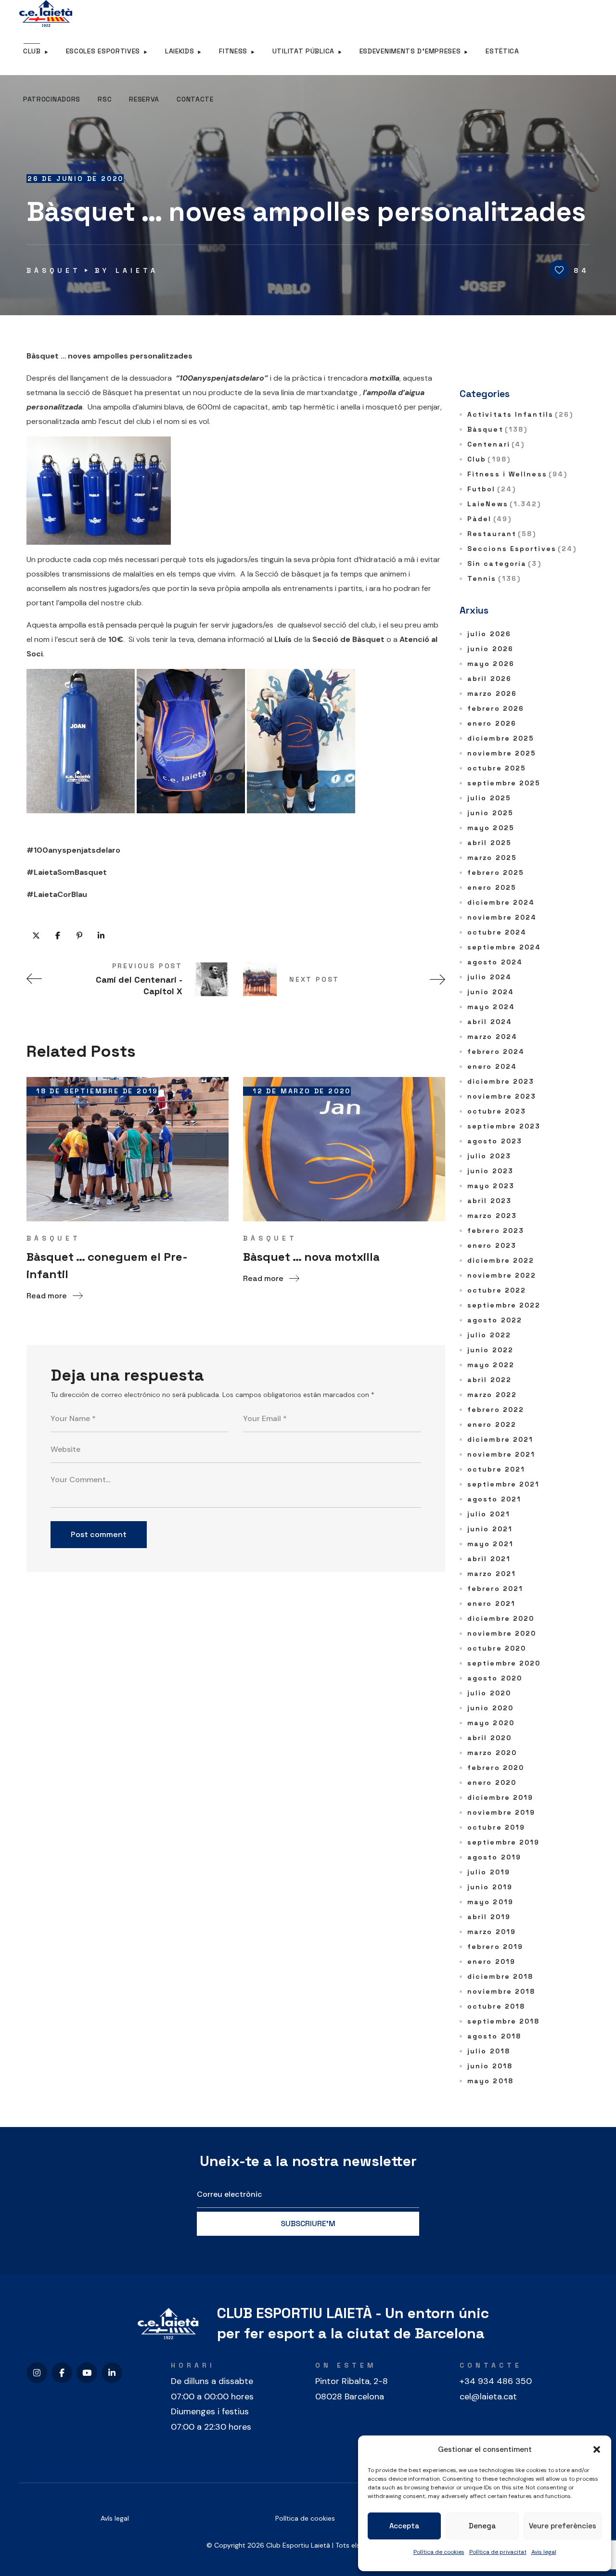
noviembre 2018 (501, 1991)
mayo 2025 (491, 828)
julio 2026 (489, 634)
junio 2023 (490, 1171)
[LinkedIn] (112, 2373)
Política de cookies (439, 2552)
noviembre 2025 (502, 753)
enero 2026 (492, 723)
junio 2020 (490, 1708)
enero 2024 (492, 1066)
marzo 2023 (492, 1216)
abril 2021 (489, 1559)
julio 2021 (489, 1514)
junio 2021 (490, 1529)
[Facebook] (62, 2373)
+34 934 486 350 (496, 2381)
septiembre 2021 (504, 1484)
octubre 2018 (496, 2006)
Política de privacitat (498, 2552)
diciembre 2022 (501, 1260)
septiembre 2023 (504, 1126)
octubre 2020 (497, 1648)
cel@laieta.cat (488, 2397)
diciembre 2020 (501, 1618)
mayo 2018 (490, 2081)
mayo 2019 (490, 1902)
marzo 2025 (492, 858)
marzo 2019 (492, 1932)
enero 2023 (492, 1245)
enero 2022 (492, 1424)
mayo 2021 (490, 1544)
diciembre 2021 (500, 1439)
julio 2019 (489, 1872)
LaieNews (504, 504)
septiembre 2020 (504, 1663)
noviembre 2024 (502, 917)
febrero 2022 (496, 1410)
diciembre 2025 (501, 738)
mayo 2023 (491, 1186)
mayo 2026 (491, 664)
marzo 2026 (492, 693)
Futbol (492, 489)
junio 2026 (490, 649)
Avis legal (544, 2552)
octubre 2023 (497, 1111)
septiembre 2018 (504, 2021)
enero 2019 (491, 1961)
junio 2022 (490, 1350)
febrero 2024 (496, 1051)
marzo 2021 (492, 1574)
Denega (482, 2526)
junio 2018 (490, 2066)
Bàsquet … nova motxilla (311, 1257)
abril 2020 (489, 1738)
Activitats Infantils (520, 414)
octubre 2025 (497, 768)
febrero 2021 (495, 1589)
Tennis (494, 578)
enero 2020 (492, 1782)
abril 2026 (489, 679)
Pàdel (489, 519)
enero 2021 (491, 1603)
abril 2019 (489, 1917)
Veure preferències (563, 2526)
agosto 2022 (495, 1320)
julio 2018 (489, 2051)
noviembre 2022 (502, 1275)
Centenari (496, 444)
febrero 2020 (496, 1768)
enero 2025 (492, 887)
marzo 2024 (492, 1037)
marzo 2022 (492, 1395)
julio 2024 (489, 977)
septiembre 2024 (504, 947)
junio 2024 (491, 992)
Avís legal (115, 2518)
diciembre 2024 (501, 902)
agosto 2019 (494, 1857)
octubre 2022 (497, 1290)
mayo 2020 (491, 1723)
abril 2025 (489, 843)
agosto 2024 (495, 962)
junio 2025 (490, 813)
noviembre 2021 (501, 1454)
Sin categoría (504, 564)
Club (489, 459)
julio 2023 (489, 1156)
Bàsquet (54, 270)
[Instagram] (37, 2373)
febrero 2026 (496, 708)
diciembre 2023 (501, 1081)
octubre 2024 (497, 932)
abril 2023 (489, 1201)
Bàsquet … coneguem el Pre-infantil (107, 1265)
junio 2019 (490, 1887)
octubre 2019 (496, 1827)
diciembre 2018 (500, 1976)
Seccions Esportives (522, 549)
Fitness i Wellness (517, 474)
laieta (137, 270)
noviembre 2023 (502, 1096)
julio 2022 (489, 1335)
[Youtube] (87, 2373)
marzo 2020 (492, 1753)
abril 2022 (489, 1380)
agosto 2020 (495, 1678)
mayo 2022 (491, 1365)
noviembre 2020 (502, 1633)
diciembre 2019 (500, 1797)
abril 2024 (490, 1022)
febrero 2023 (496, 1230)
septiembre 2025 (504, 783)
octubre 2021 (496, 1469)
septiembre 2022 (504, 1305)
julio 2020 (489, 1693)
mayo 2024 (491, 1007)
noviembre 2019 (501, 1812)
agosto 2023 (495, 1141)
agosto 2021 (494, 1499)
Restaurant (502, 534)
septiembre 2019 (504, 1842)
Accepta (404, 2526)
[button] (597, 2449)
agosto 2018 (494, 2036)
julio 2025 (489, 798)
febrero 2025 (496, 872)
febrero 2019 (495, 1947)
